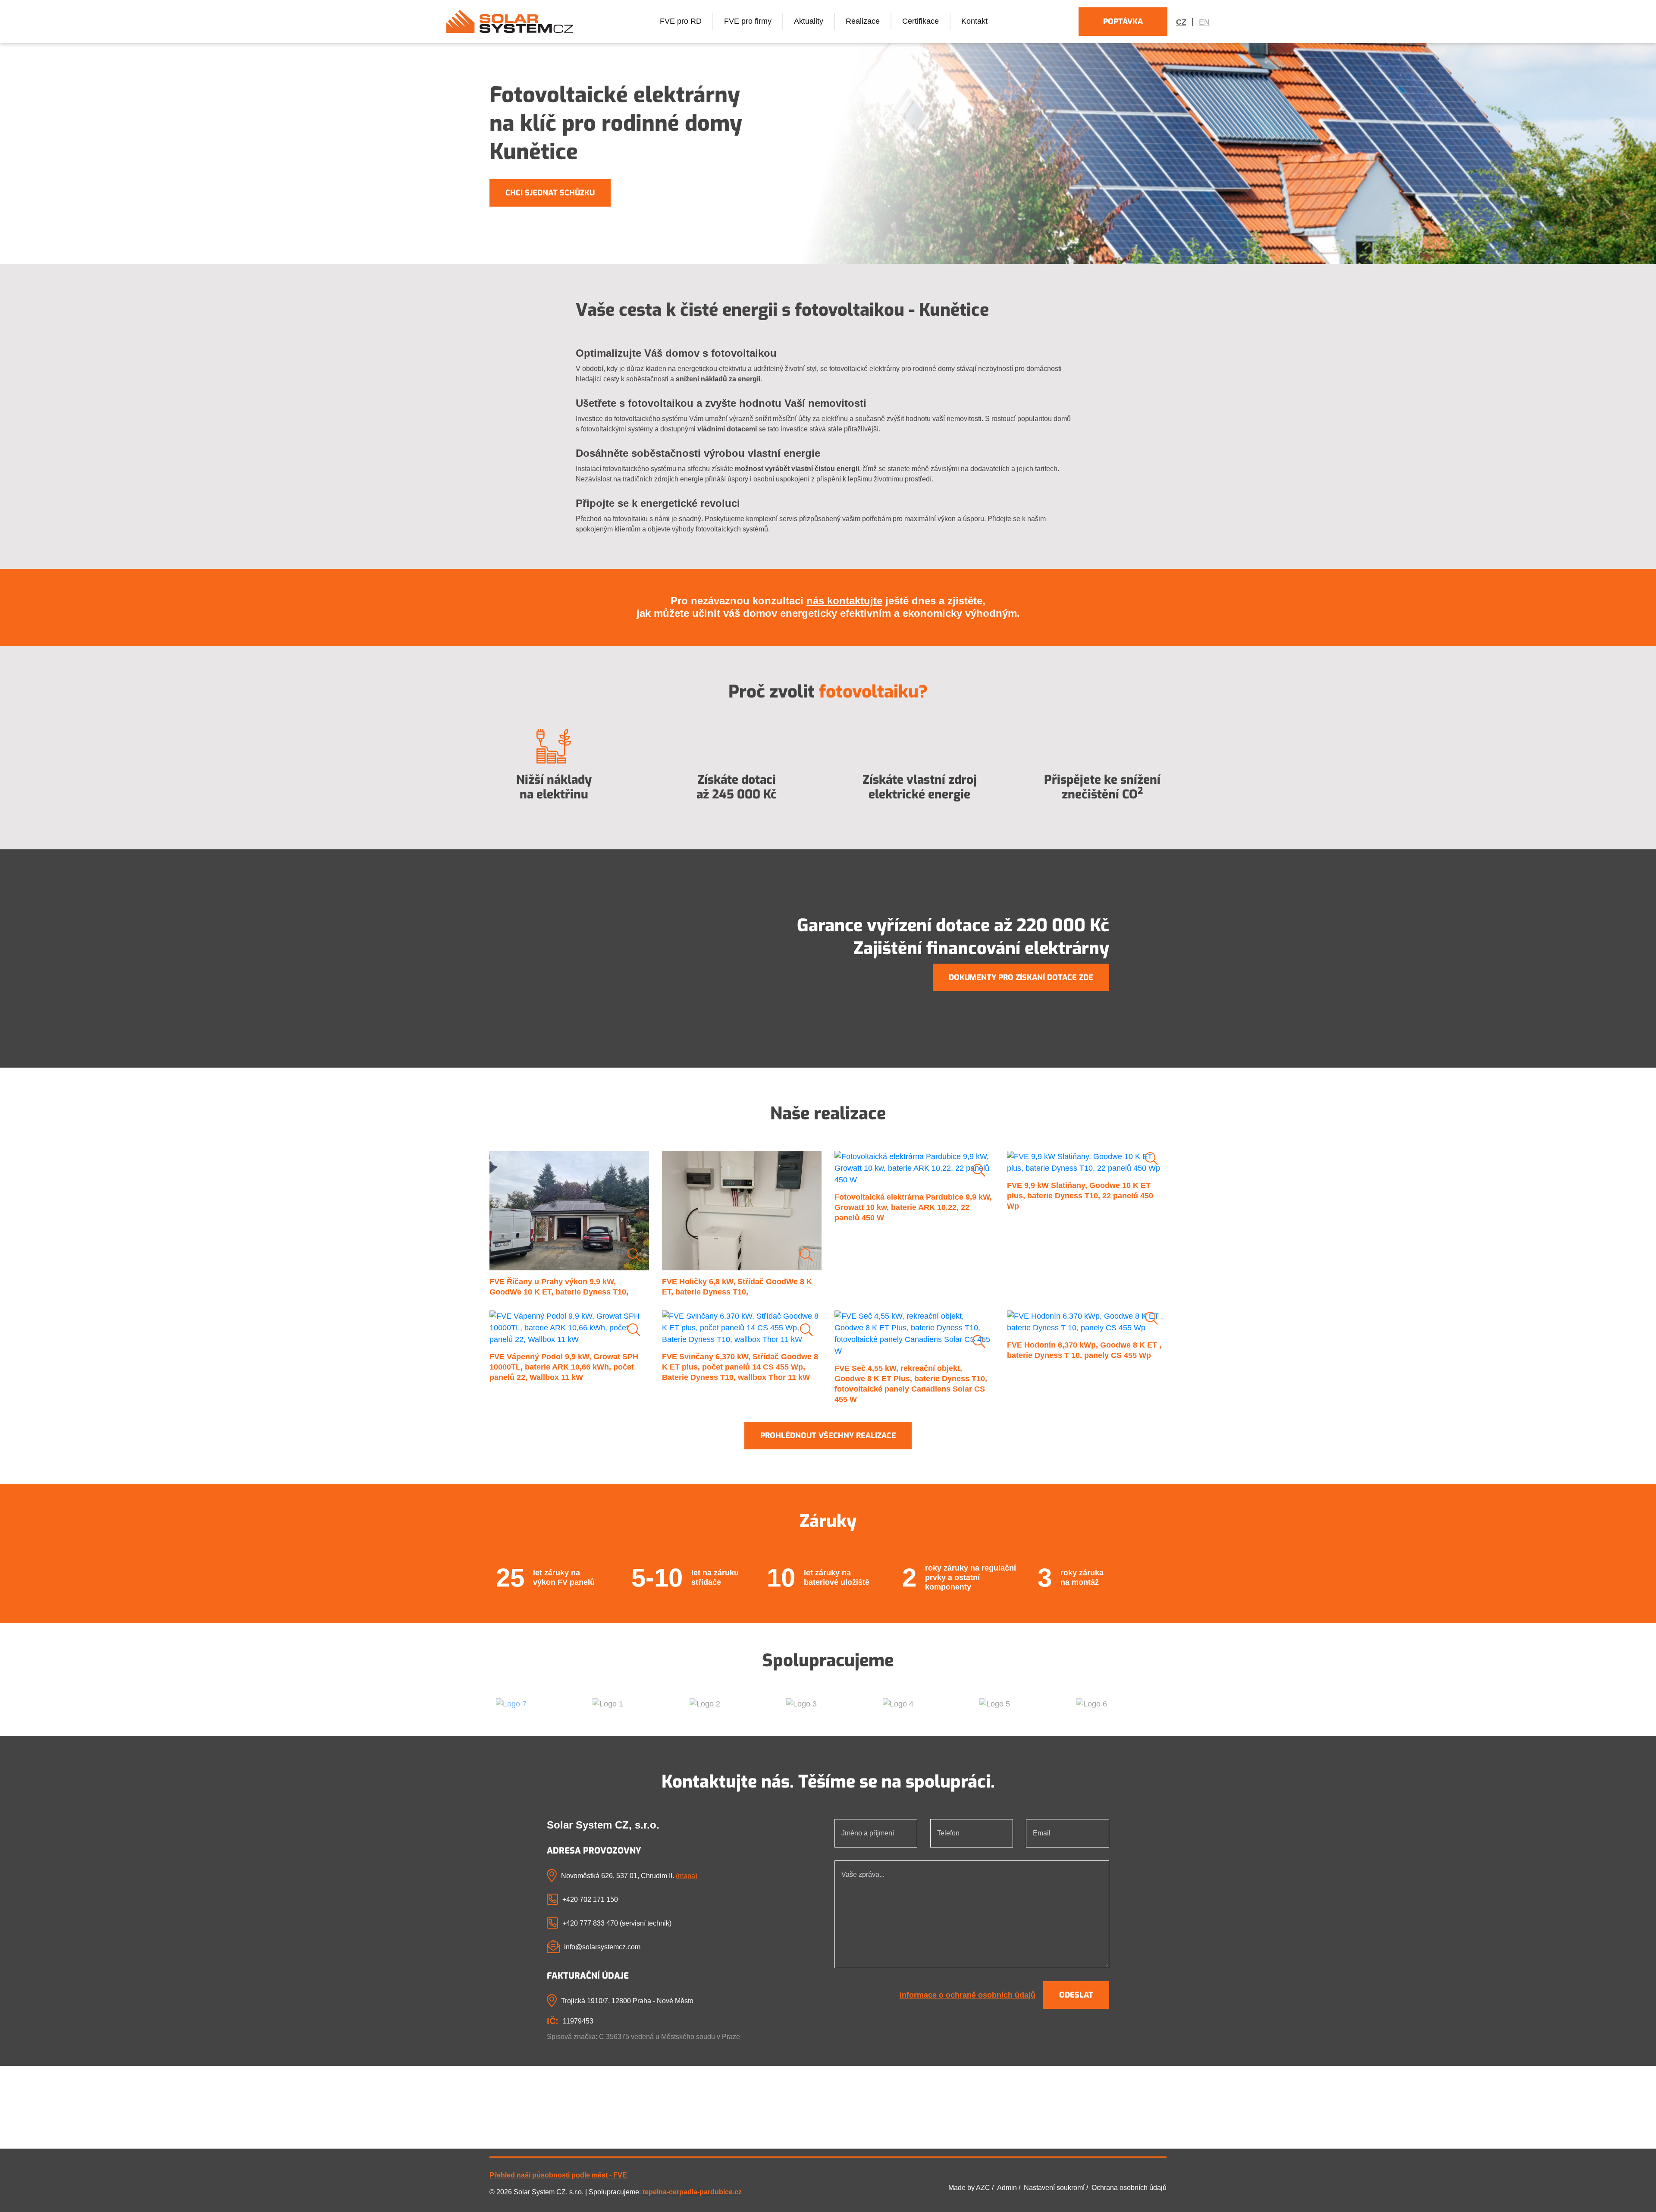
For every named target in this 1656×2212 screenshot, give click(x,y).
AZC (983, 2188)
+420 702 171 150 (590, 1899)
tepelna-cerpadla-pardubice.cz (692, 2192)
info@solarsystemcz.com (602, 1947)
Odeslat (1076, 1995)
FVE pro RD (681, 21)
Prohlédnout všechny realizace (828, 1436)
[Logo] (510, 21)
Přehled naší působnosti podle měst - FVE (558, 2175)
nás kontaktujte (844, 601)
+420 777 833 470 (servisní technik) (617, 1923)
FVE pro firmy (748, 21)
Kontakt (974, 21)
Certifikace (921, 21)
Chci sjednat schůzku (550, 193)
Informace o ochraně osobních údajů (968, 1995)
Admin (1007, 2188)
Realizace (863, 21)
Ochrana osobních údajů (1129, 2188)
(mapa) (687, 1876)
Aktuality (809, 21)
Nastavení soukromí (1054, 2188)
